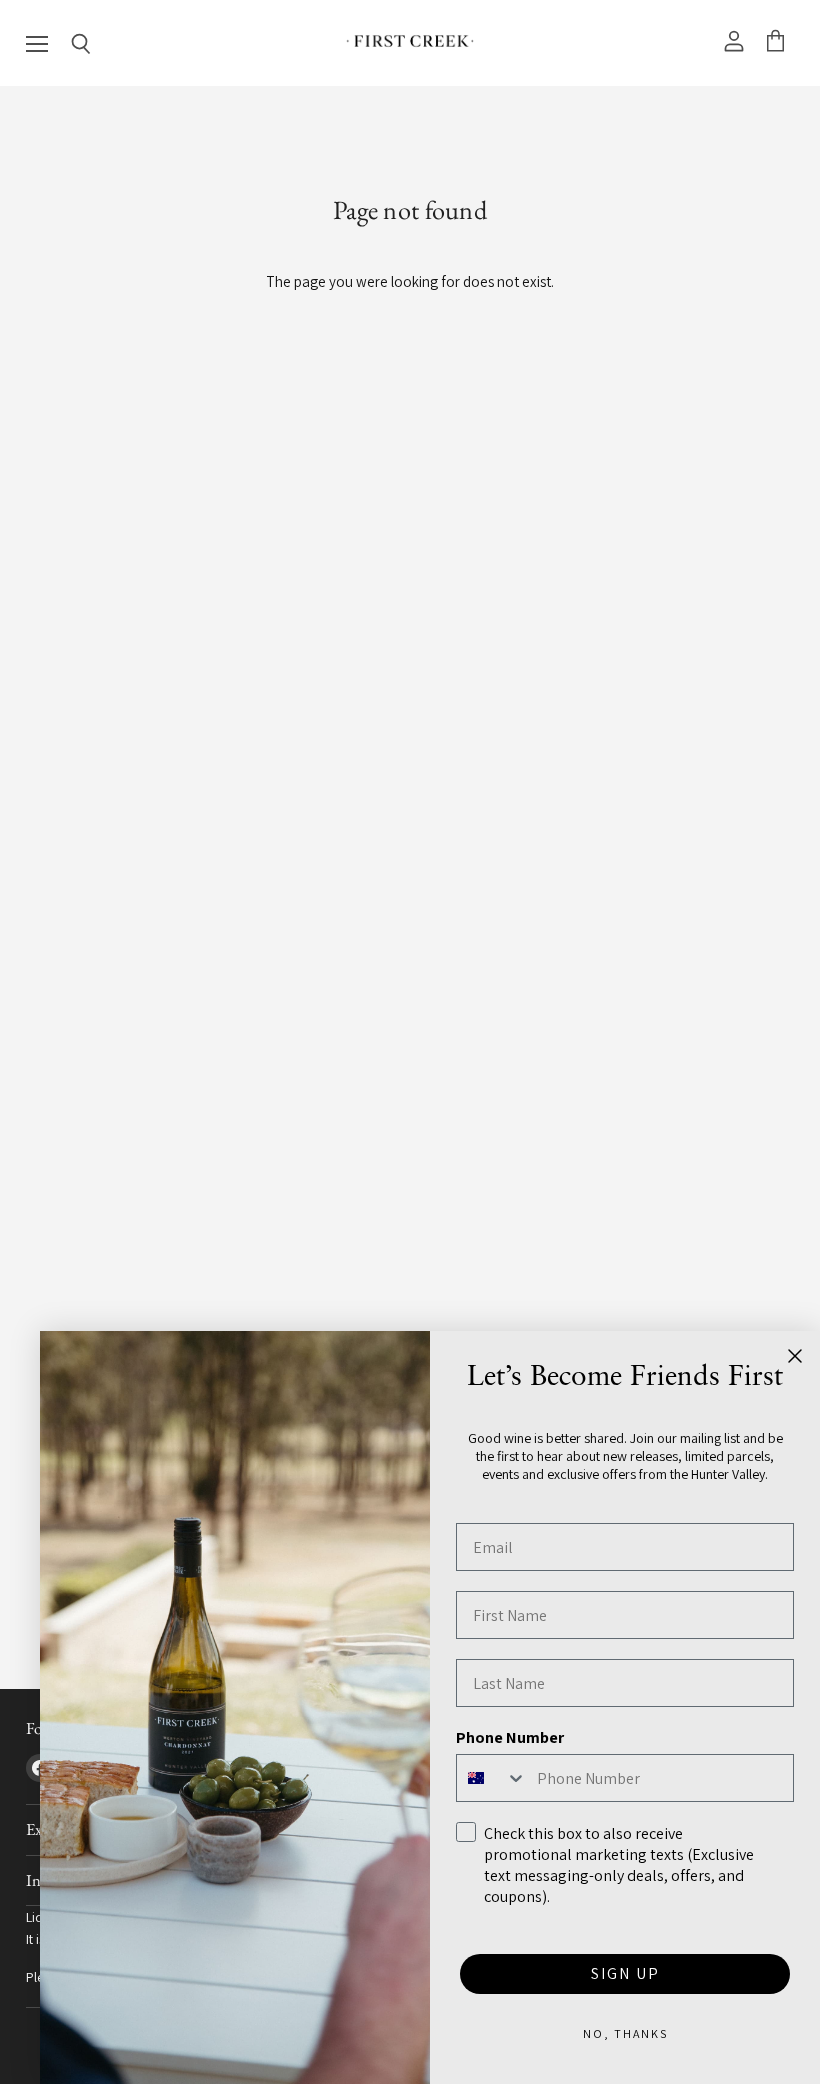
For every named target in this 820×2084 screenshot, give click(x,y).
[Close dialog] (795, 1356)
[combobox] (492, 1778)
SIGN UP (625, 1973)
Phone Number (510, 1737)
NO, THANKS (625, 2033)
